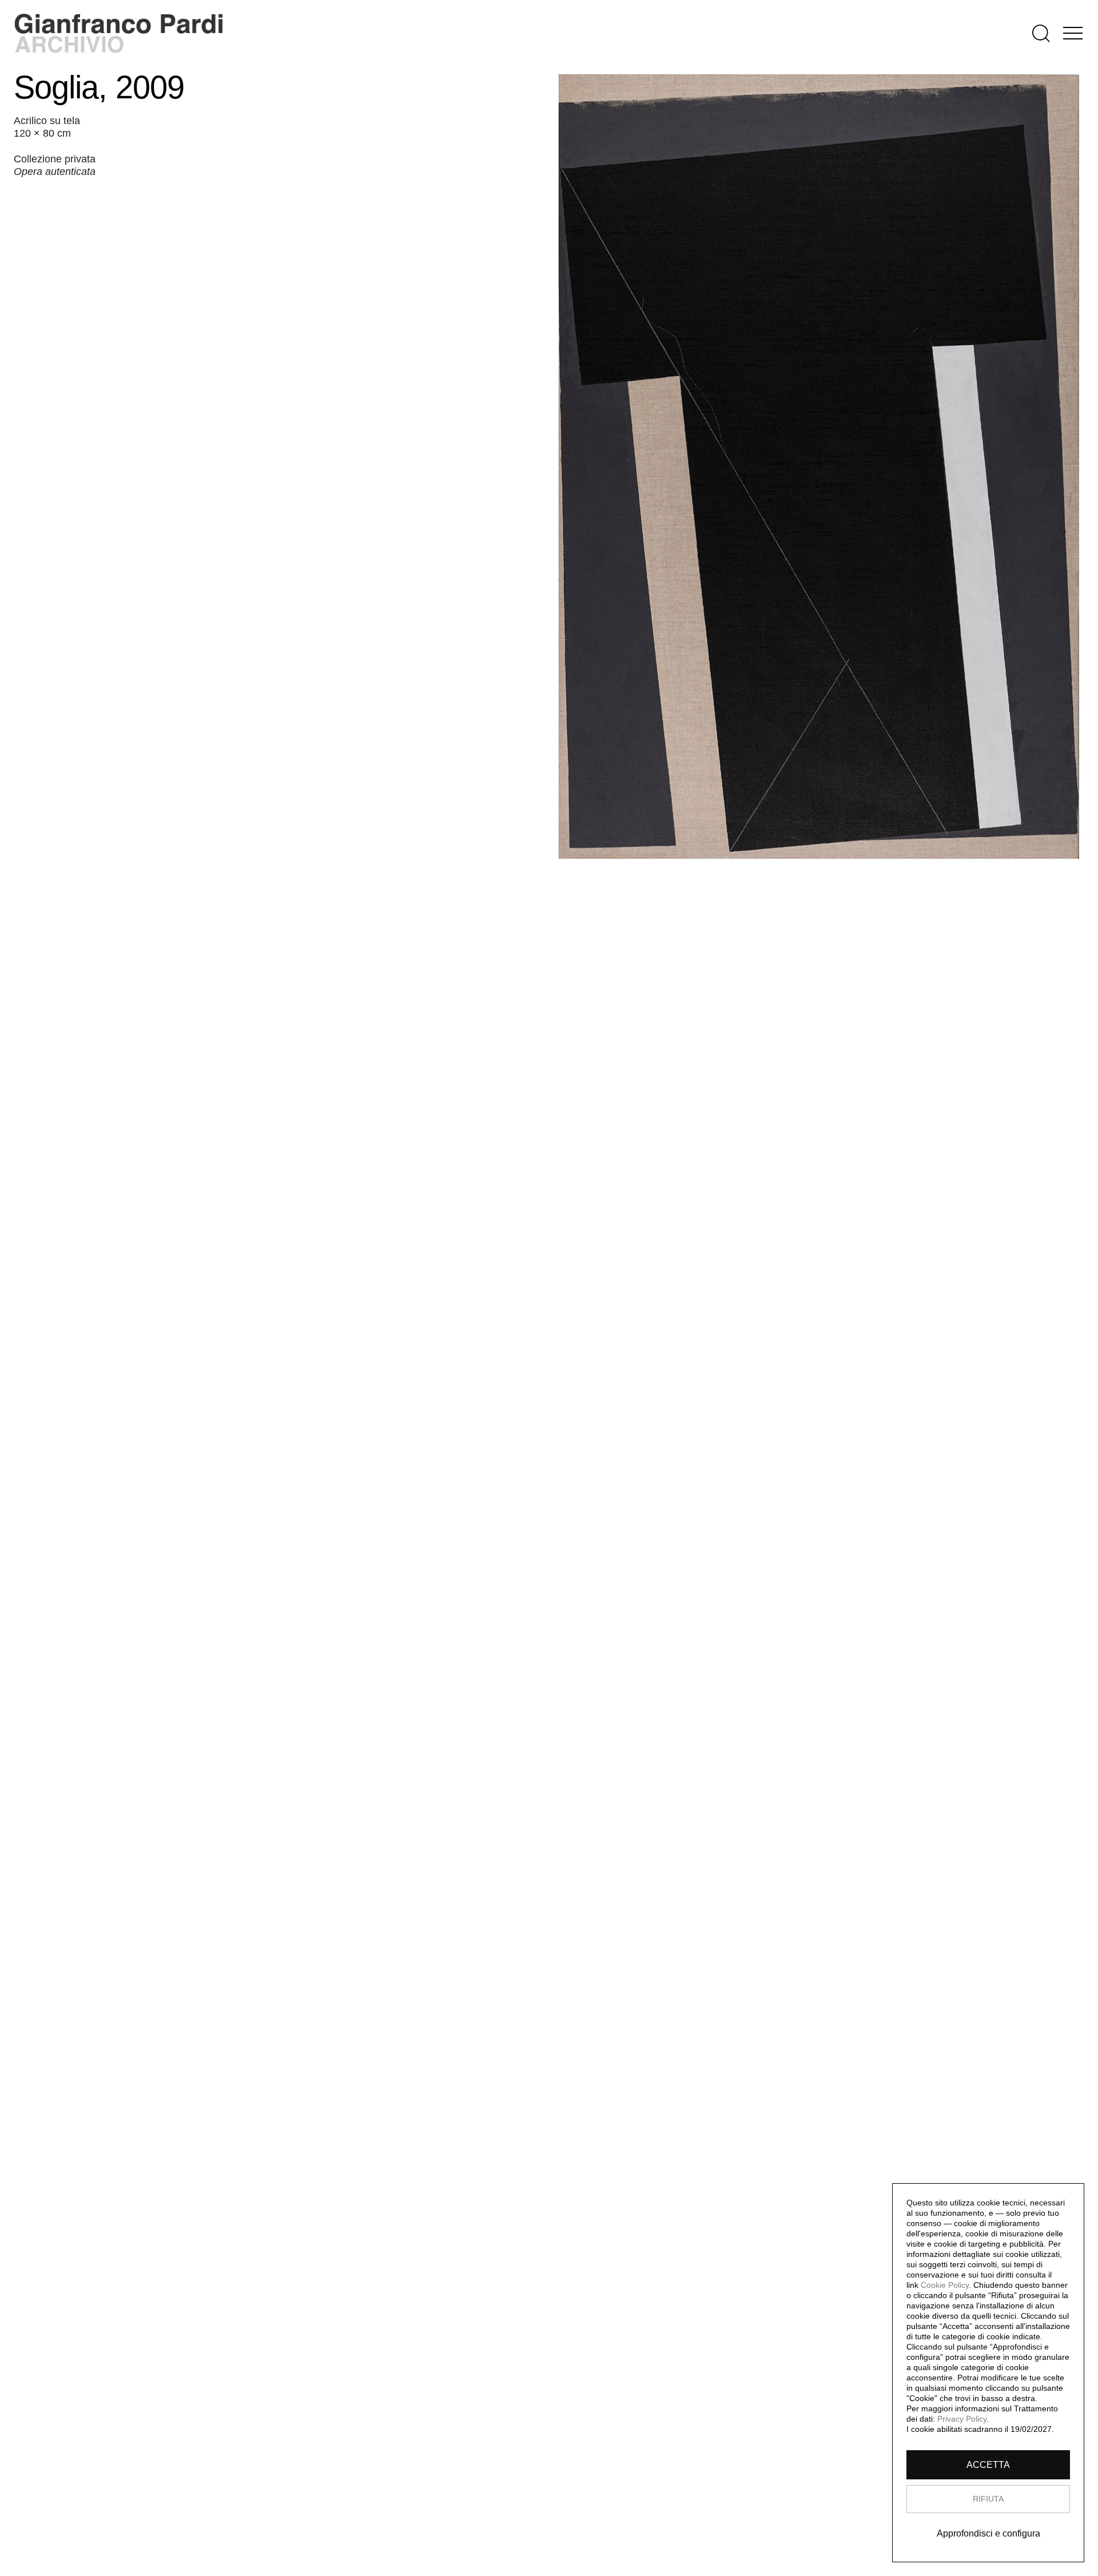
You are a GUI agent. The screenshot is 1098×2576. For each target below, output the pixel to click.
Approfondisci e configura (988, 2533)
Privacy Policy (962, 2419)
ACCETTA (988, 2465)
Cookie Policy (945, 2285)
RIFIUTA (988, 2499)
